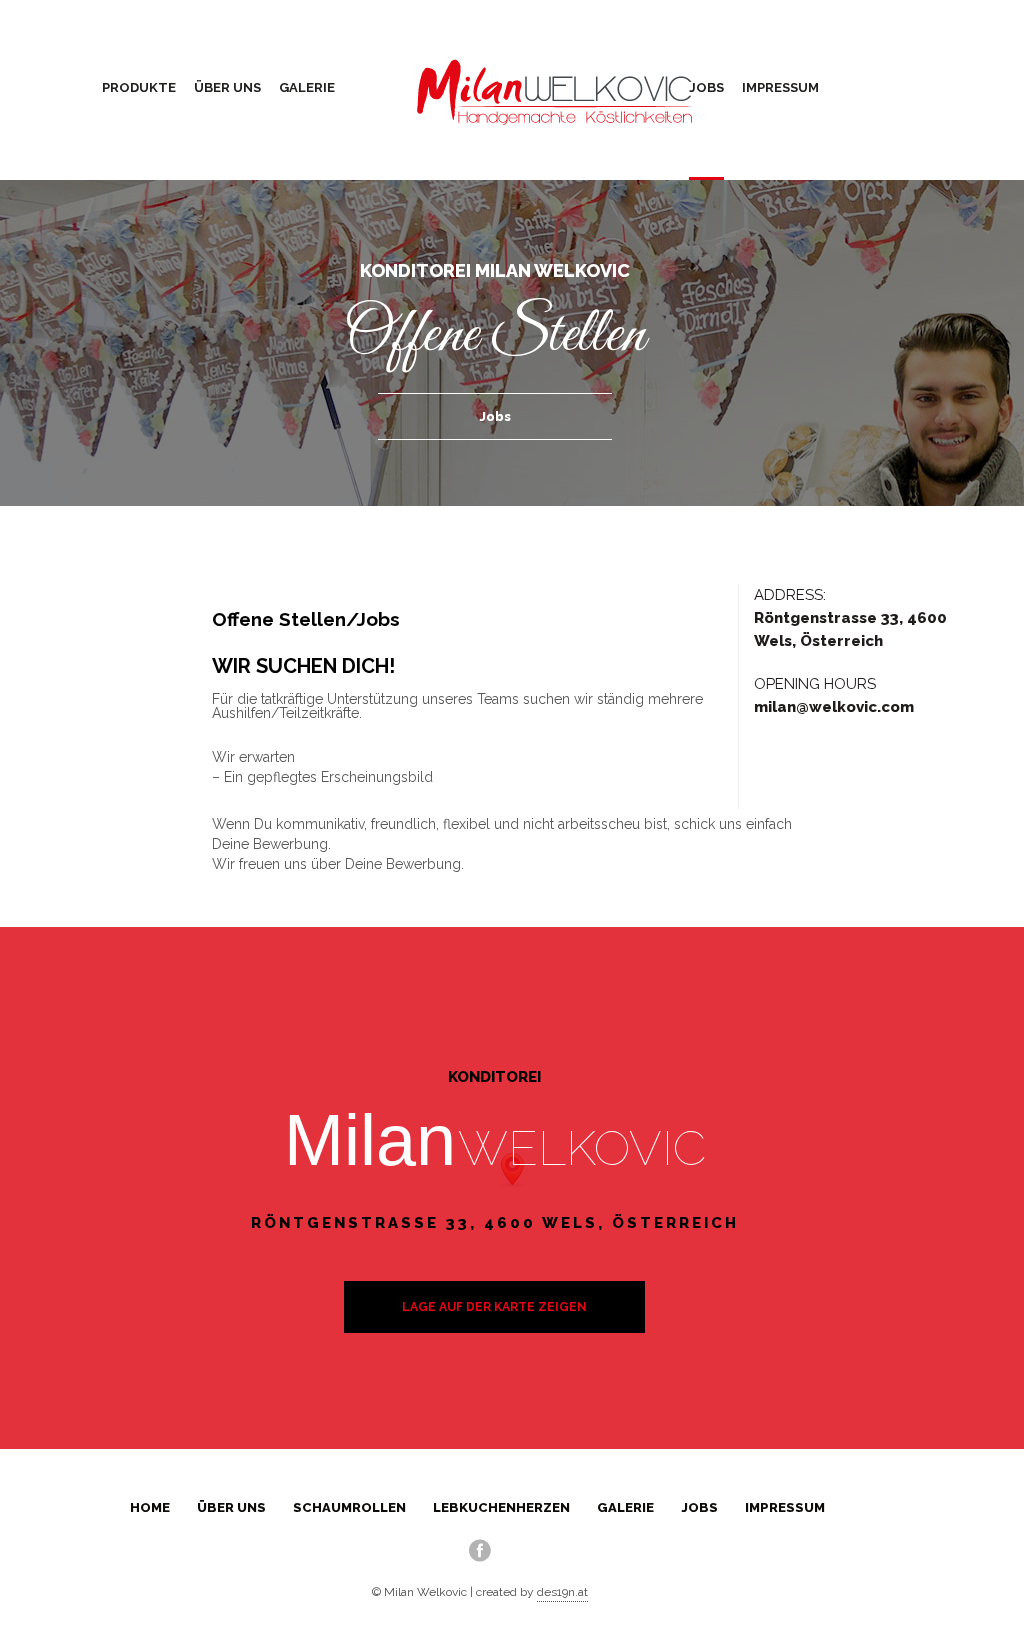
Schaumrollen (349, 1507)
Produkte (139, 87)
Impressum (780, 87)
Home (150, 1507)
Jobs (706, 87)
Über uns (227, 87)
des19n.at (562, 1592)
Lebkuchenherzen (501, 1507)
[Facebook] (480, 1550)
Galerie (307, 87)
